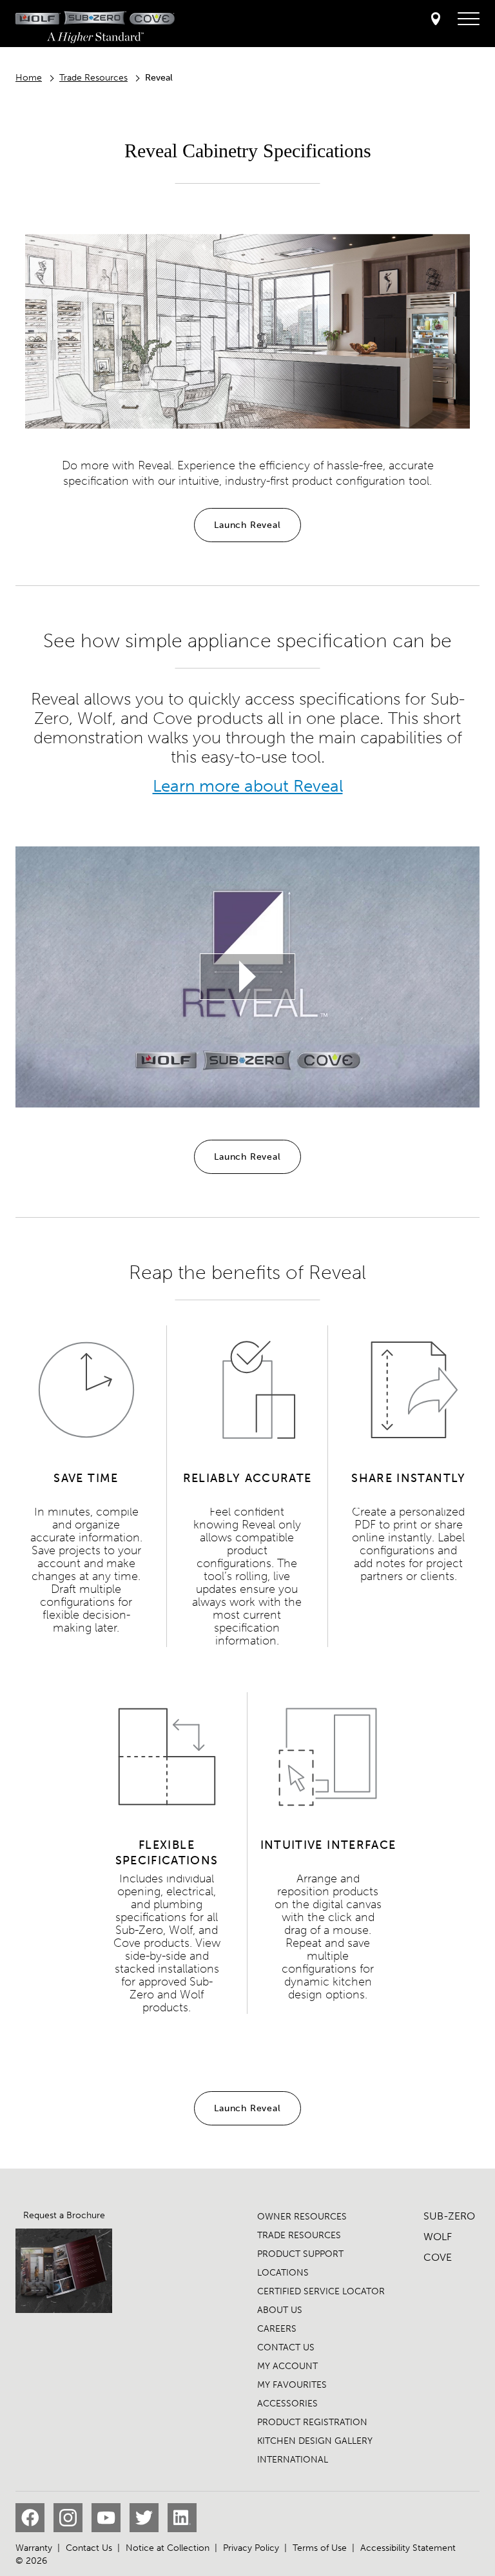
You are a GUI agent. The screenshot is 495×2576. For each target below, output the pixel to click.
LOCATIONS (283, 2273)
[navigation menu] (469, 19)
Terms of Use (320, 2548)
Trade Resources (93, 78)
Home (29, 78)
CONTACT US (286, 2347)
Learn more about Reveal (248, 786)
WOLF (438, 2237)
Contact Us (89, 2548)
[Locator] (436, 20)
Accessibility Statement (408, 2548)
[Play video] (247, 977)
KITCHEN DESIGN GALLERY (315, 2441)
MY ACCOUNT (287, 2366)
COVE (438, 2257)
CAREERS (277, 2329)
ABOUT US (280, 2310)
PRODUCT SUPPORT (300, 2254)
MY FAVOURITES (292, 2385)
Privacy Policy (251, 2548)
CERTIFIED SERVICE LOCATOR (321, 2291)
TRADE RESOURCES (299, 2235)
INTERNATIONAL (293, 2460)
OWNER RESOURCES (302, 2217)
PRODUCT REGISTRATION (312, 2422)
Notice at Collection (168, 2548)
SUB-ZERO (449, 2216)
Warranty (34, 2548)
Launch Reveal (247, 525)
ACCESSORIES (287, 2404)
